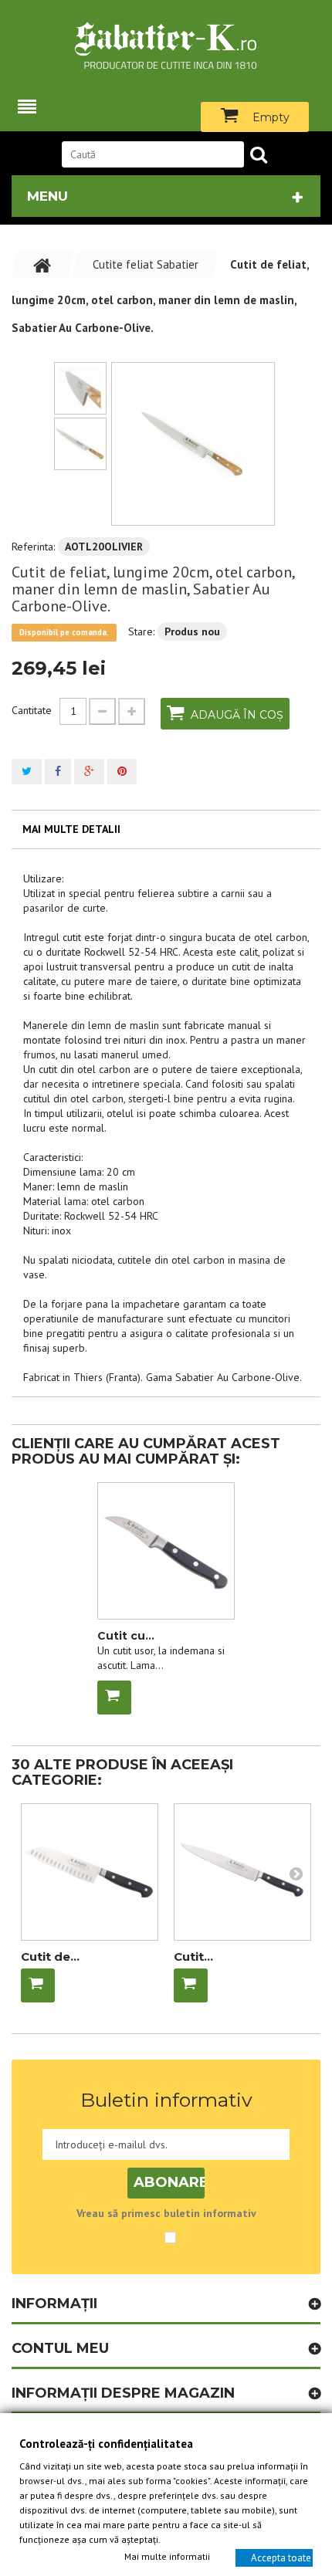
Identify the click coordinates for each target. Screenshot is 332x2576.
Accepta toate (281, 2557)
